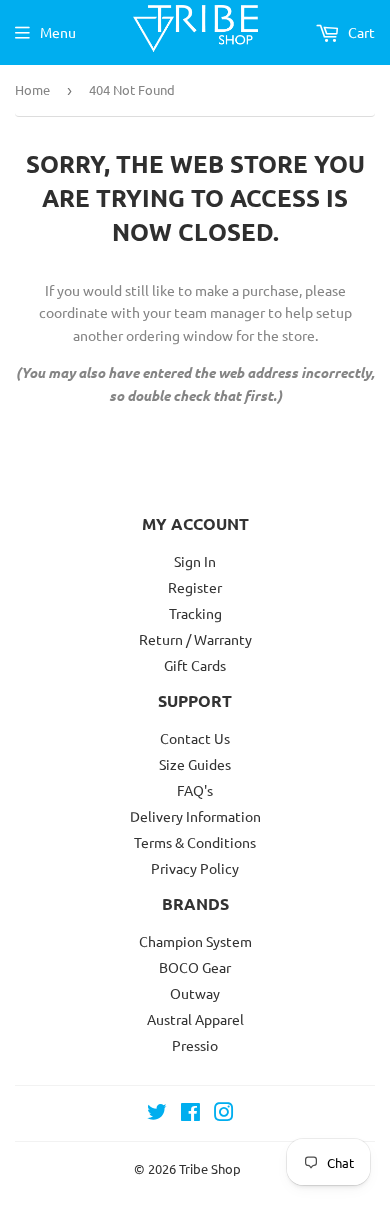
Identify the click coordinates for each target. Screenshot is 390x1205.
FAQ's (195, 790)
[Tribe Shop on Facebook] (190, 1114)
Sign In (195, 561)
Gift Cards (195, 665)
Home (32, 89)
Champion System (195, 941)
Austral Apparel (195, 1019)
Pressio (195, 1045)
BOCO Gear (195, 967)
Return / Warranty (195, 639)
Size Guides (195, 764)
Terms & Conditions (195, 842)
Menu (58, 32)
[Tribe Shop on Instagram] (224, 1114)
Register (195, 587)
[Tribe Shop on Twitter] (157, 1114)
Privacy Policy (195, 868)
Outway (195, 993)
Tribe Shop (210, 1168)
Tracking (195, 613)
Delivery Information (195, 816)
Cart (360, 32)
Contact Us (195, 738)
